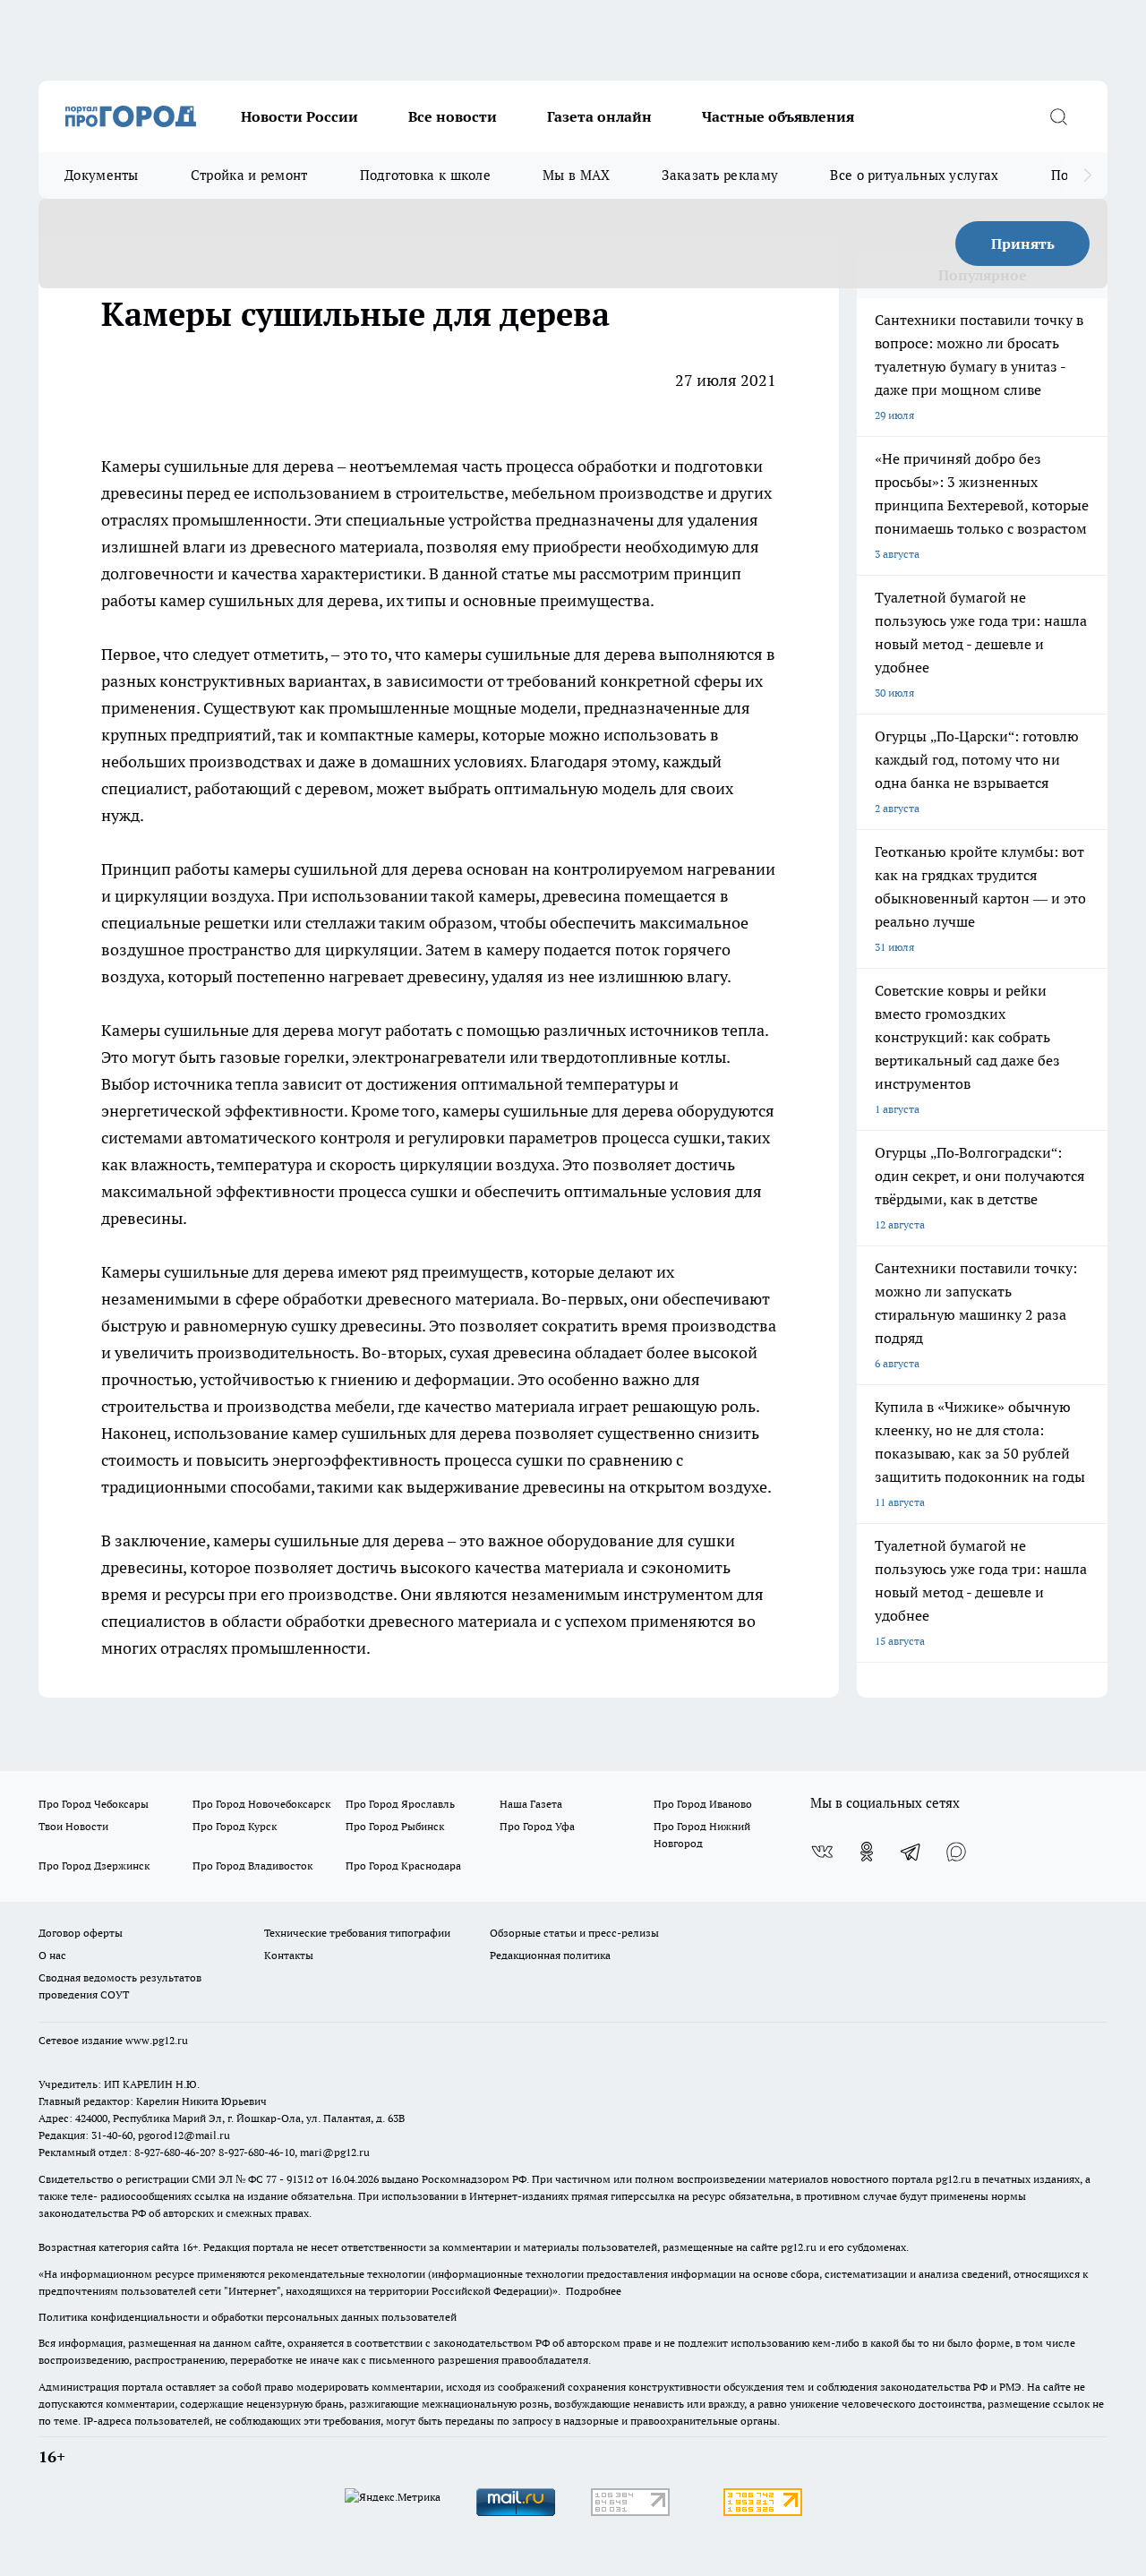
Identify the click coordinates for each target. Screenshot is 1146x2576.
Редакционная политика (550, 1955)
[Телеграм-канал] (911, 1852)
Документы (102, 175)
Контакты (289, 1955)
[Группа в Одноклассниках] (867, 1852)
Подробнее (594, 2291)
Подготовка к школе (425, 175)
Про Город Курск (235, 1826)
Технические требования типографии (357, 1933)
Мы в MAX (576, 175)
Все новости (453, 116)
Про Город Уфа (537, 1826)
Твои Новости (73, 1826)
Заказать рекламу (720, 175)
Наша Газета (531, 1804)
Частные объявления (778, 116)
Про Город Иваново (703, 1804)
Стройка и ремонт (249, 175)
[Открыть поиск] (1058, 116)
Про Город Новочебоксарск (261, 1804)
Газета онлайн (599, 116)
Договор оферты (81, 1933)
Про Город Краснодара (403, 1866)
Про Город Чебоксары (94, 1804)
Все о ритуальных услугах (914, 175)
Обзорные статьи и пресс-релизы (574, 1933)
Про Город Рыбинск (395, 1826)
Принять (1023, 244)
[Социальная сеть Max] (956, 1852)
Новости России (299, 116)
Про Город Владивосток (252, 1866)
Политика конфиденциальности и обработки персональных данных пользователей (248, 2317)
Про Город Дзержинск (94, 1866)
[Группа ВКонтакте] (822, 1852)
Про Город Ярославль (400, 1804)
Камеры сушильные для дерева (219, 466)
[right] (1087, 175)
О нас (52, 1955)
